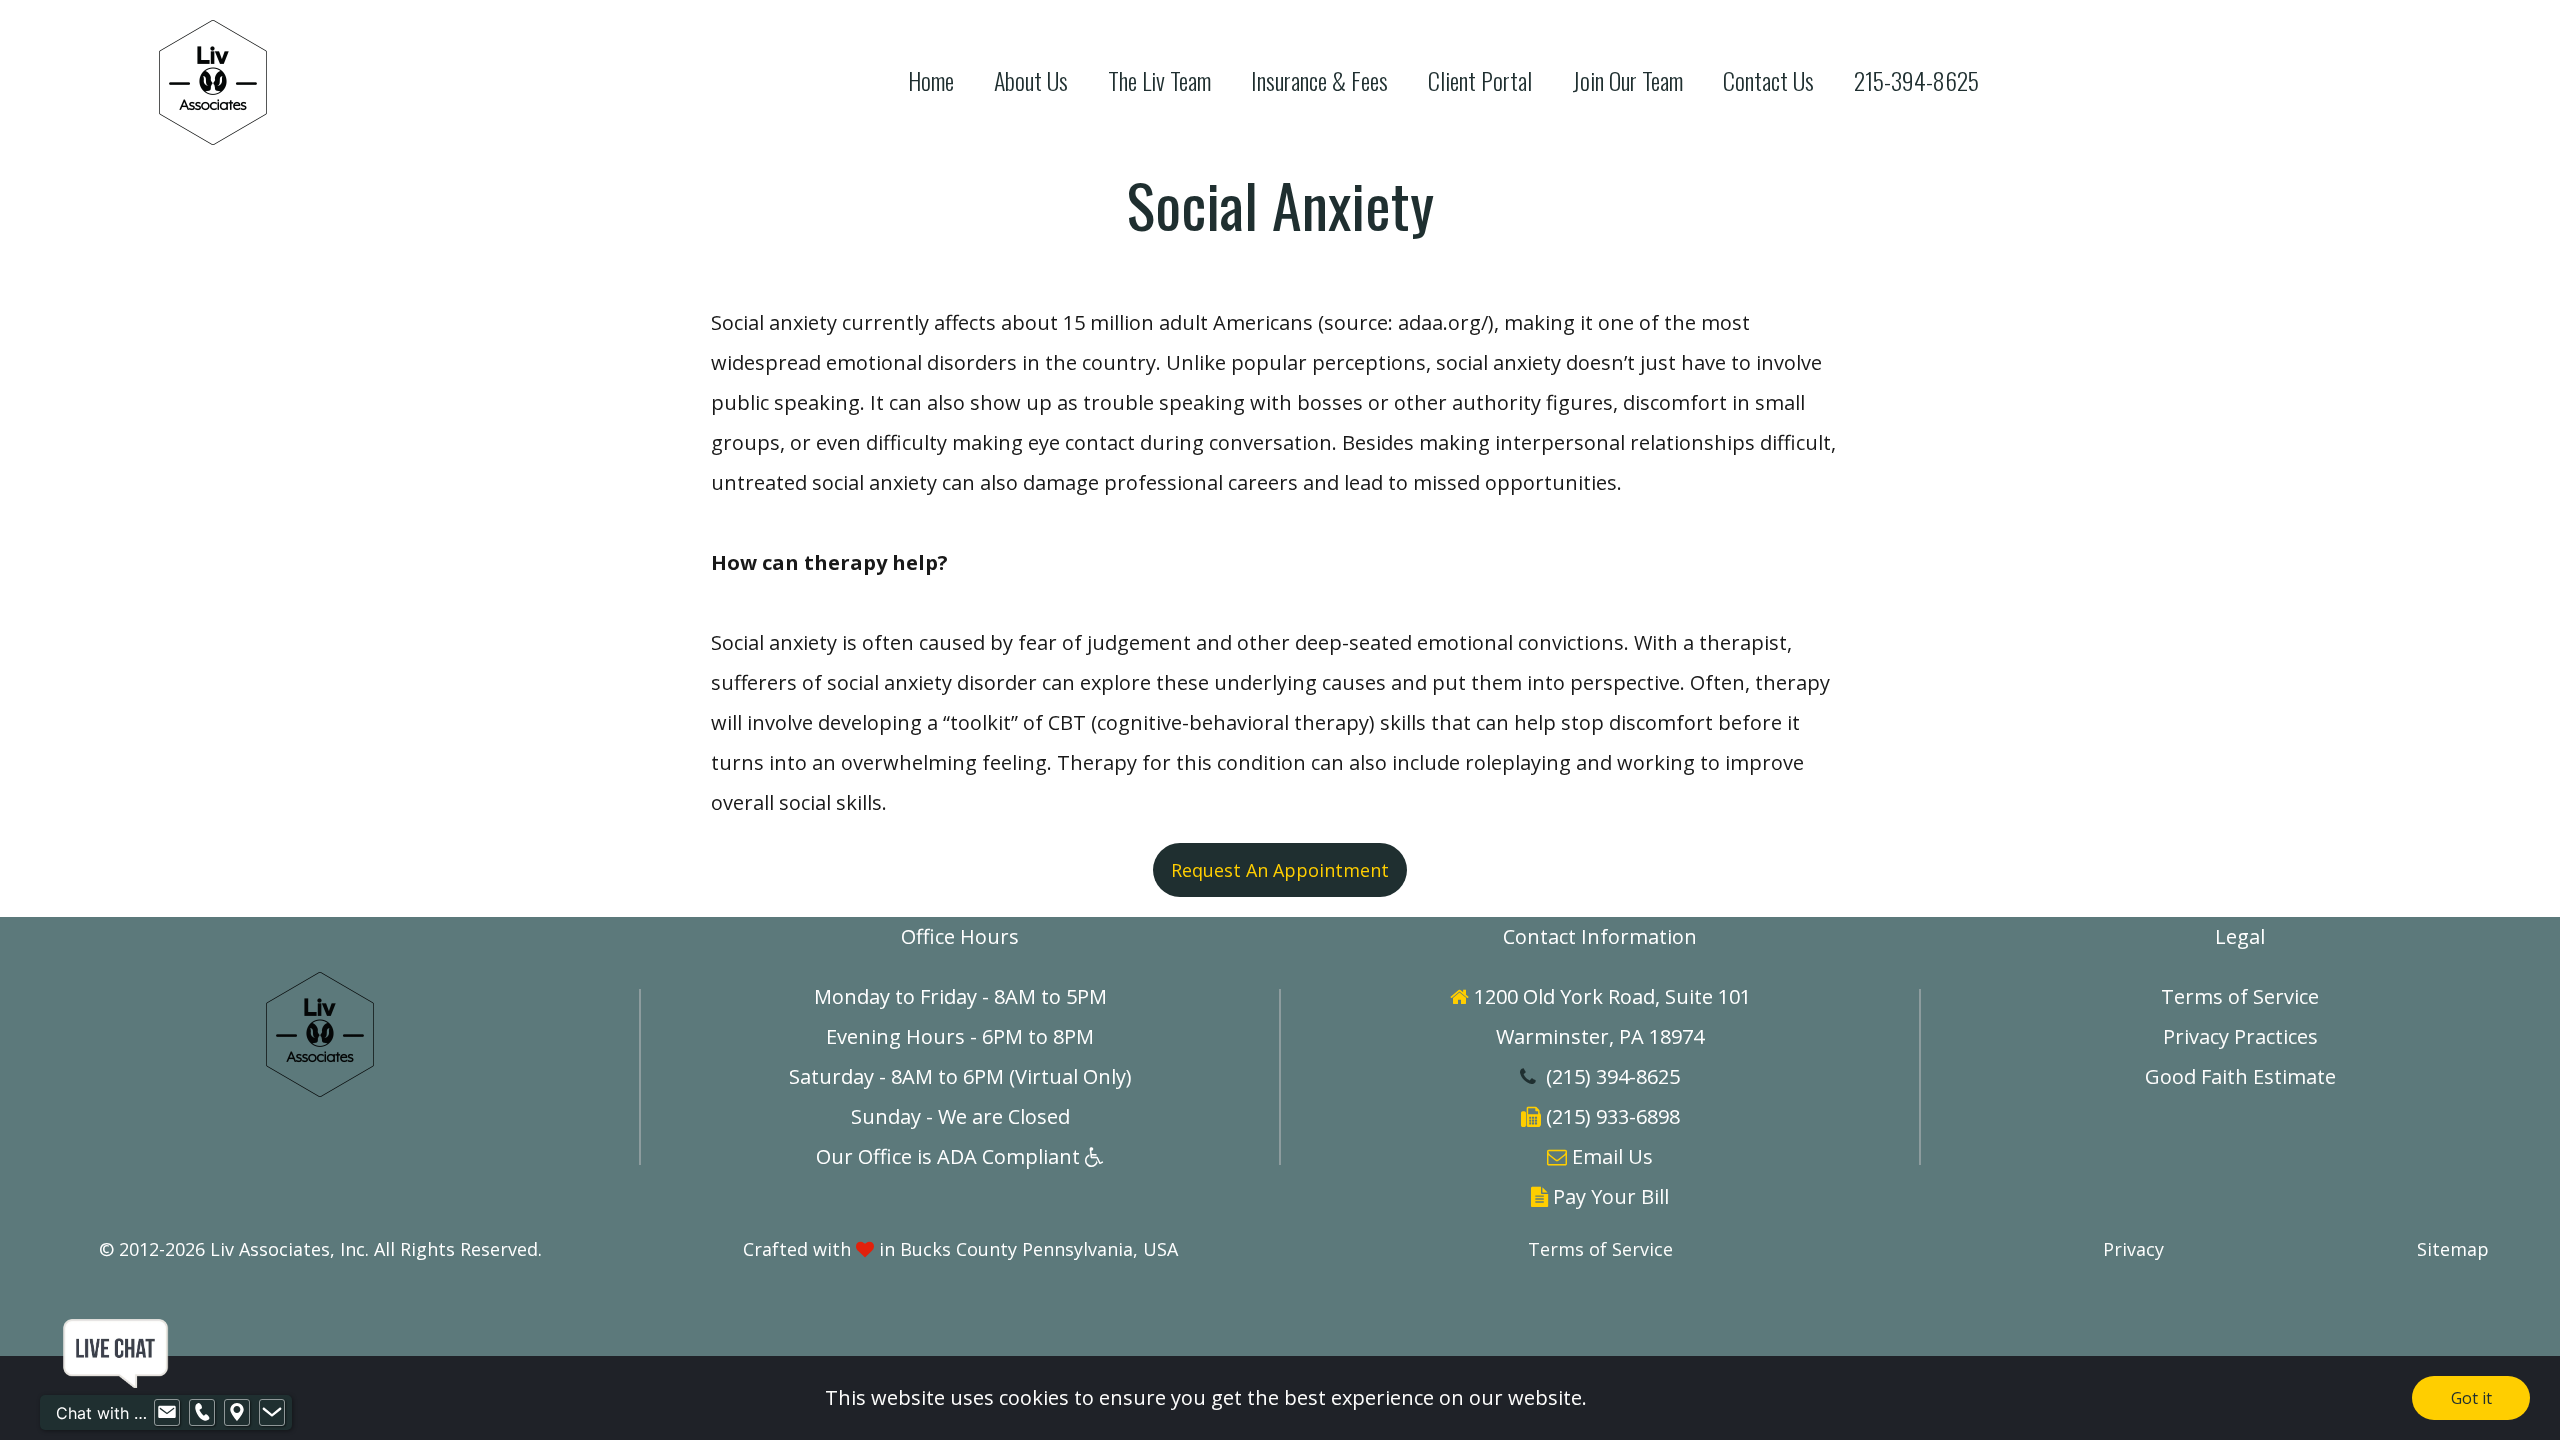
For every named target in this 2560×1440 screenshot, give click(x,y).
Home (931, 80)
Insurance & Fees (1319, 80)
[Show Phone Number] (202, 1413)
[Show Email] (167, 1413)
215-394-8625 (1916, 80)
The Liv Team (1159, 80)
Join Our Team (1627, 80)
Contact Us (1768, 80)
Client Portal (1480, 80)
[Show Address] (237, 1413)
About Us (1031, 80)
